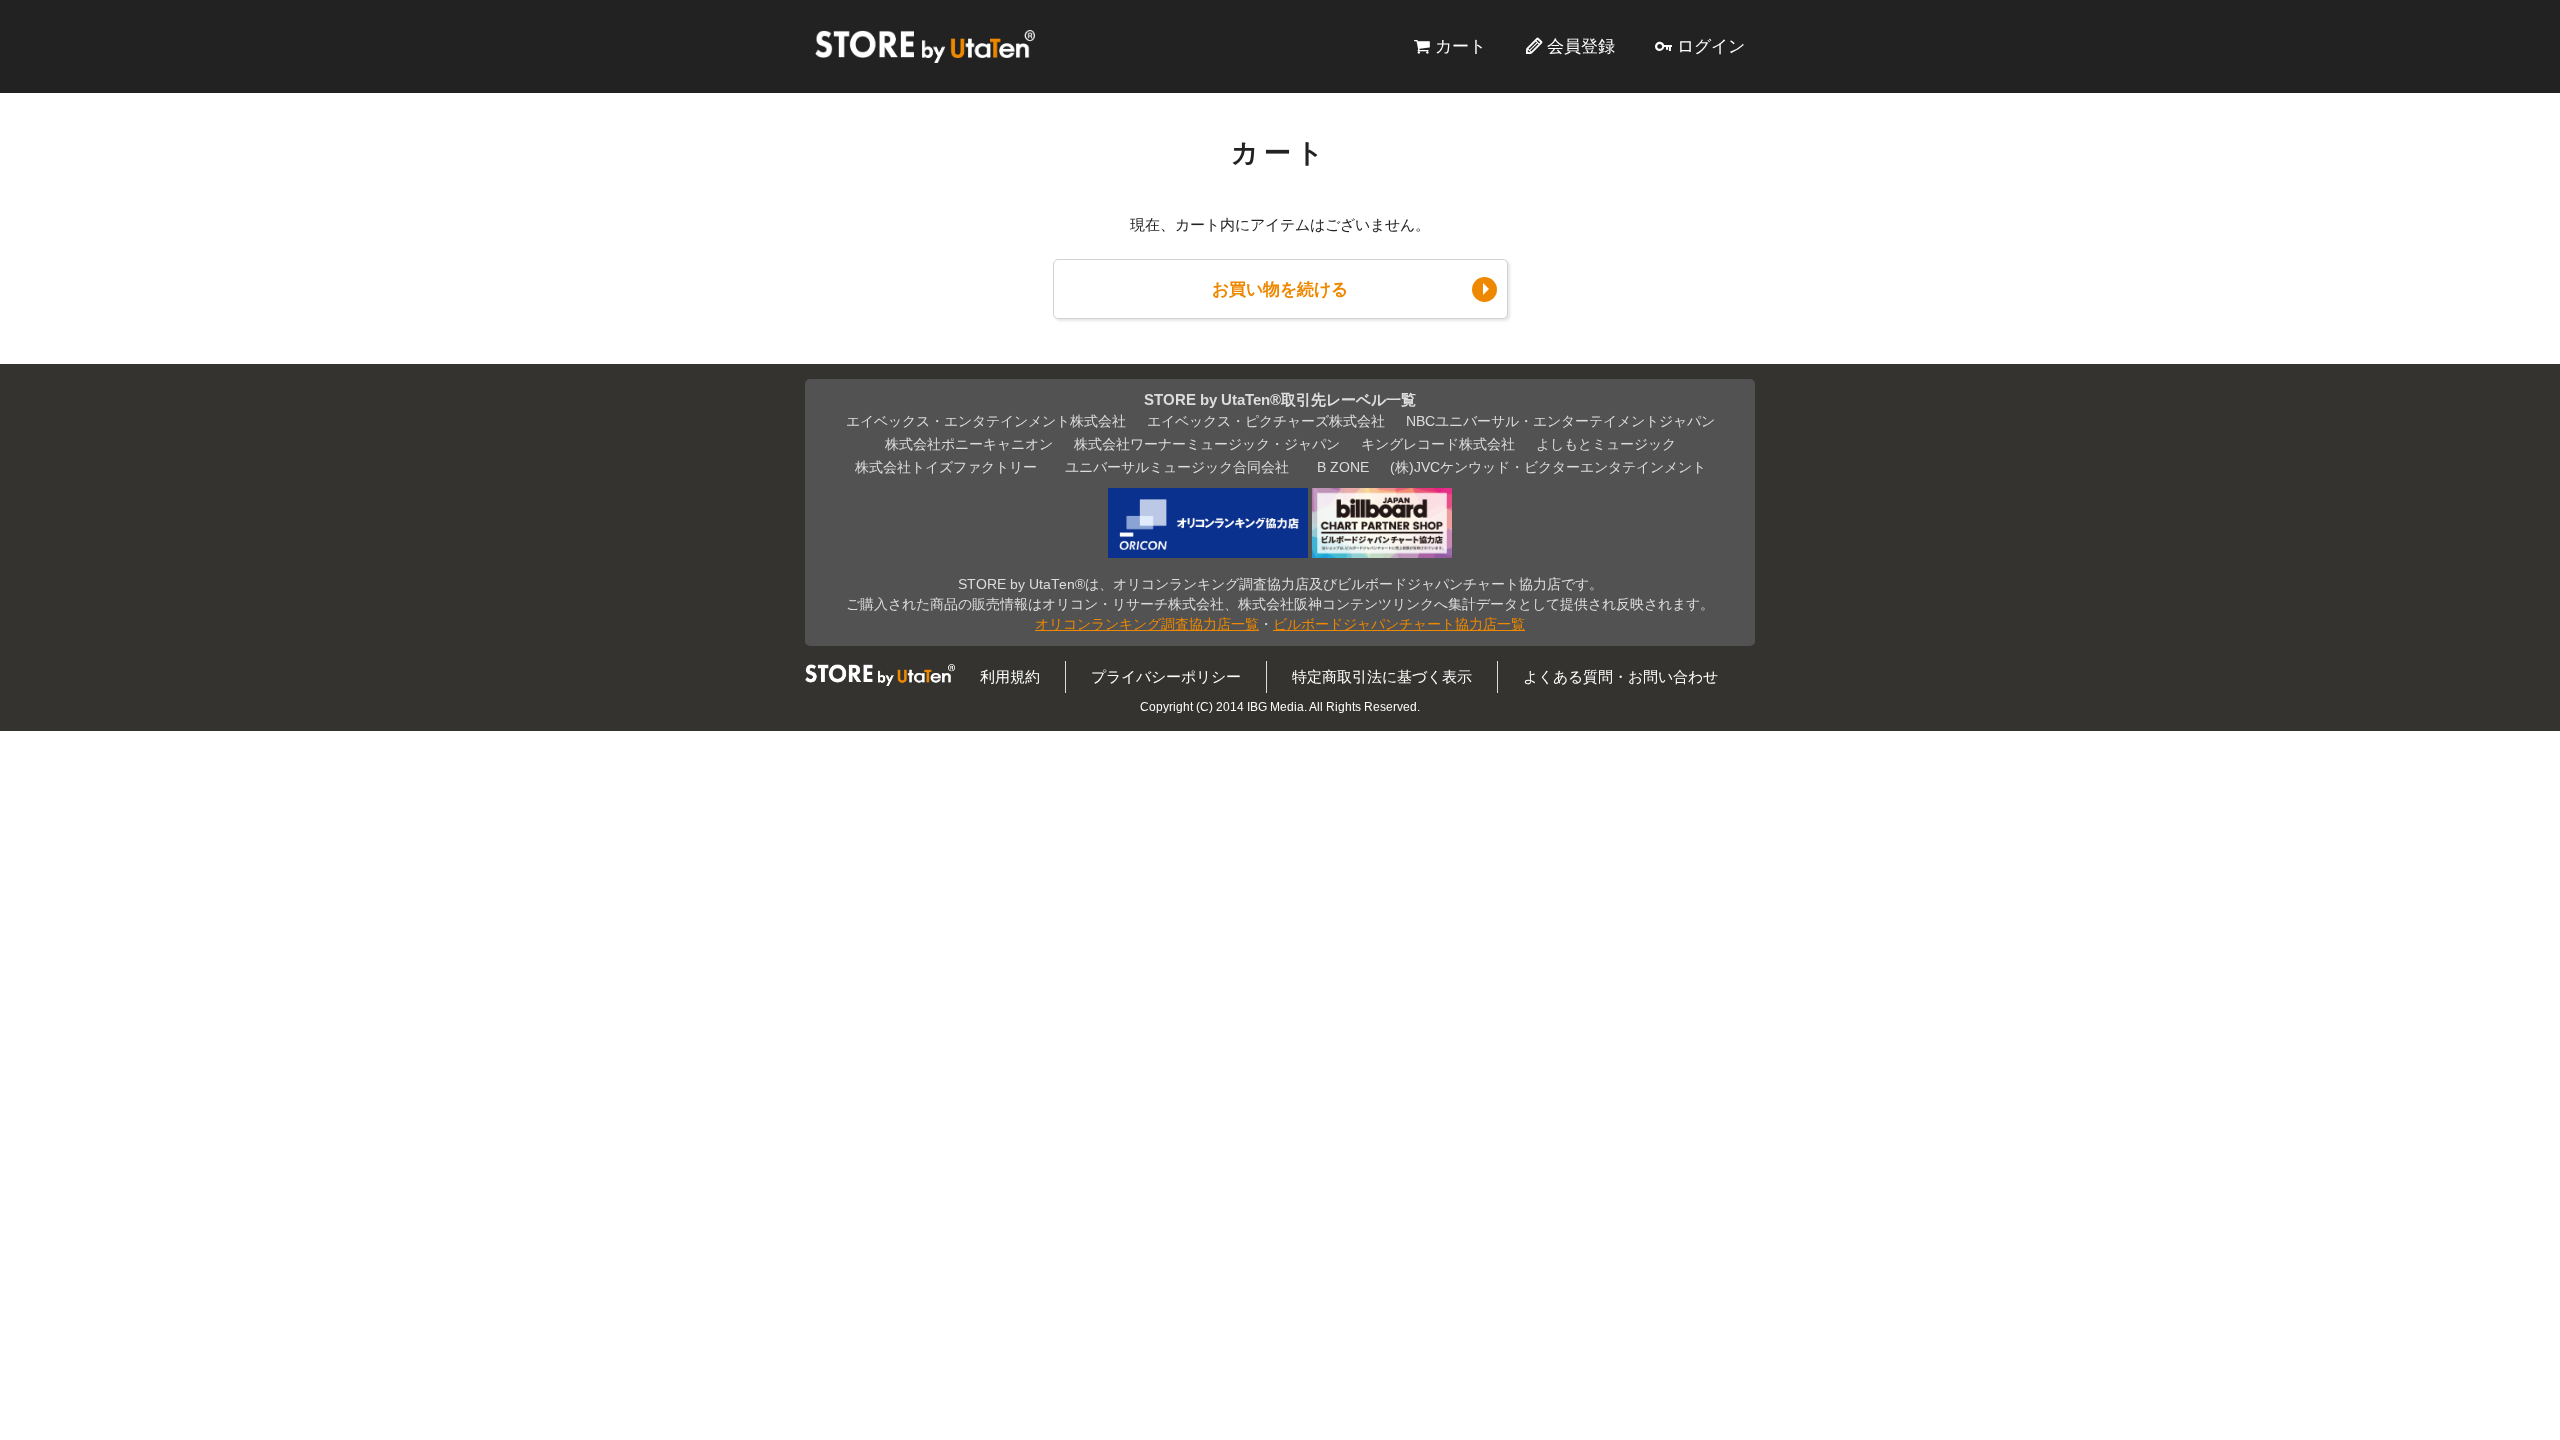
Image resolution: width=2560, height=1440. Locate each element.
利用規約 (1010, 676)
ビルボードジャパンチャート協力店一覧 (1399, 624)
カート (1460, 46)
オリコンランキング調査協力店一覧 (1147, 624)
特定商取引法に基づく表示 (1382, 676)
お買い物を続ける (1280, 289)
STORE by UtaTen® (925, 46)
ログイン (1711, 46)
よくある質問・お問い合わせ (1620, 676)
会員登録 (1581, 46)
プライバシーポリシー (1166, 676)
